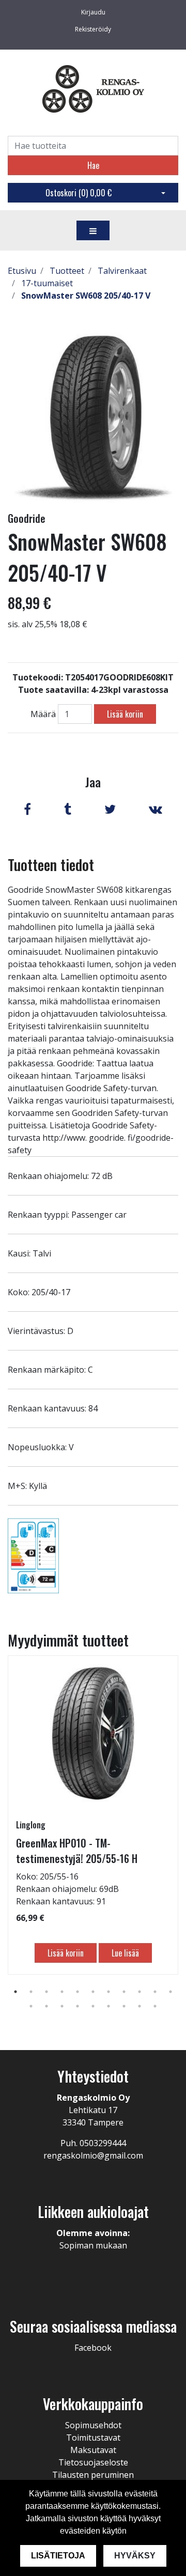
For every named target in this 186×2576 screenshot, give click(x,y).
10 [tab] (155, 1992)
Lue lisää (125, 1953)
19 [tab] (139, 2006)
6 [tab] (93, 1992)
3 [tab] (47, 1992)
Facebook (93, 2348)
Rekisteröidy (93, 29)
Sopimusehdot (93, 2425)
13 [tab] (47, 2006)
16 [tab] (93, 2006)
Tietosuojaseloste (93, 2462)
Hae (93, 165)
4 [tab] (62, 1992)
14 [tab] (62, 2006)
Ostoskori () (79, 193)
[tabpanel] (93, 1815)
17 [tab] (109, 2006)
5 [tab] (78, 1992)
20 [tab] (155, 2006)
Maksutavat (93, 2450)
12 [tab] (31, 2006)
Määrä (43, 714)
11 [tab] (171, 1992)
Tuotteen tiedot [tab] (51, 865)
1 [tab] (16, 1992)
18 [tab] (124, 2006)
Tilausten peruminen (93, 2475)
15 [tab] (78, 2006)
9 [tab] (139, 1992)
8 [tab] (124, 1992)
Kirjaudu (93, 12)
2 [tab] (31, 1992)
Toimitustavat (93, 2438)
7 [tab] (109, 1992)
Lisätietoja (58, 2556)
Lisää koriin (125, 714)
